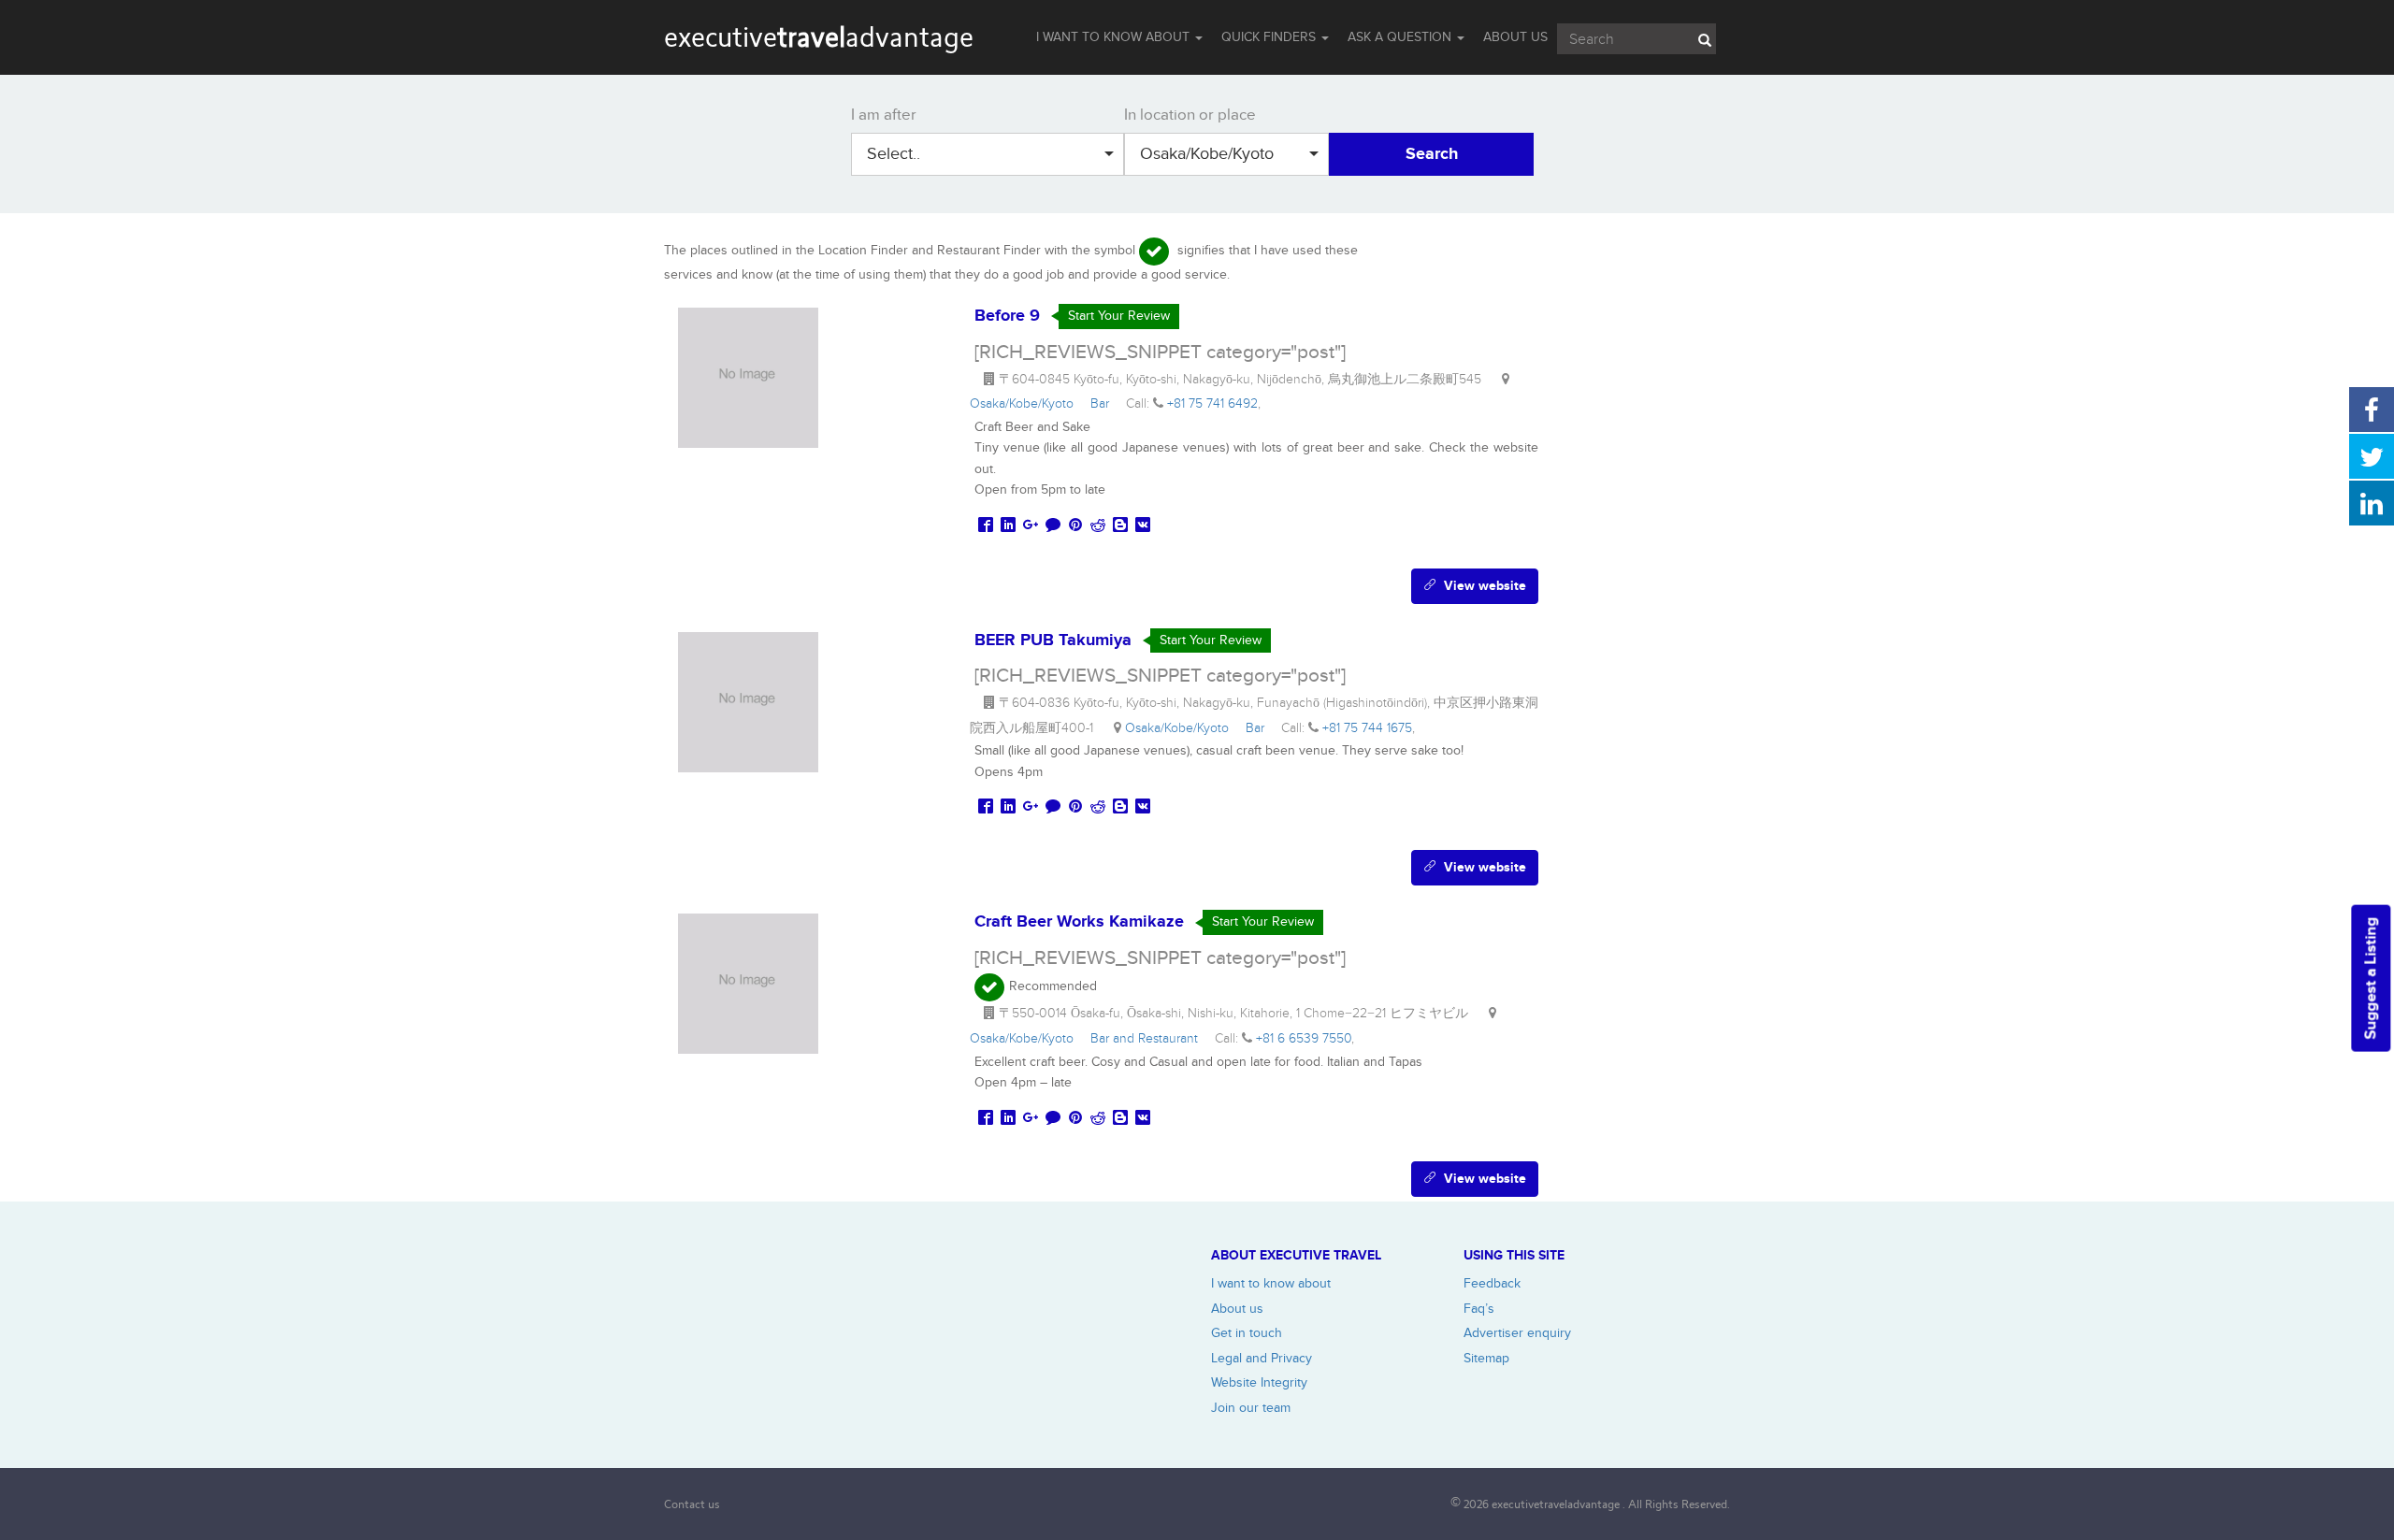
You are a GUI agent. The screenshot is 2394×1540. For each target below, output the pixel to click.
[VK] (1143, 526)
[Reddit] (1098, 526)
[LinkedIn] (1008, 526)
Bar (1103, 403)
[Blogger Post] (1120, 526)
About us (1237, 1309)
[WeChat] (1053, 526)
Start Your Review (1119, 316)
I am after (884, 115)
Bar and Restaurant (1148, 1038)
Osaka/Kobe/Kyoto (1207, 154)
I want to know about (1271, 1283)
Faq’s (1479, 1309)
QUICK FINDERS (1270, 37)
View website (1481, 586)
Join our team (1251, 1408)
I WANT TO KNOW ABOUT (1115, 37)
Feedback (1492, 1283)
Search (1432, 154)
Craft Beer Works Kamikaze (1079, 922)
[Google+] (1031, 526)
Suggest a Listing (2371, 979)
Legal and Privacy (1262, 1358)
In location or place (1190, 115)
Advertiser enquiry (1517, 1333)
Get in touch (1247, 1333)
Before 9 (1007, 316)
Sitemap (1486, 1358)
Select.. (894, 154)
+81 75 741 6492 (1212, 403)
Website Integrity (1259, 1382)
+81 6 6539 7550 (1304, 1038)
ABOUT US (1515, 37)
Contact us (692, 1504)
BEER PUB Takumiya (1053, 640)
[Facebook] (986, 526)
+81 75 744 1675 (1367, 728)
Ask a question (1401, 37)
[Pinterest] (1075, 526)
